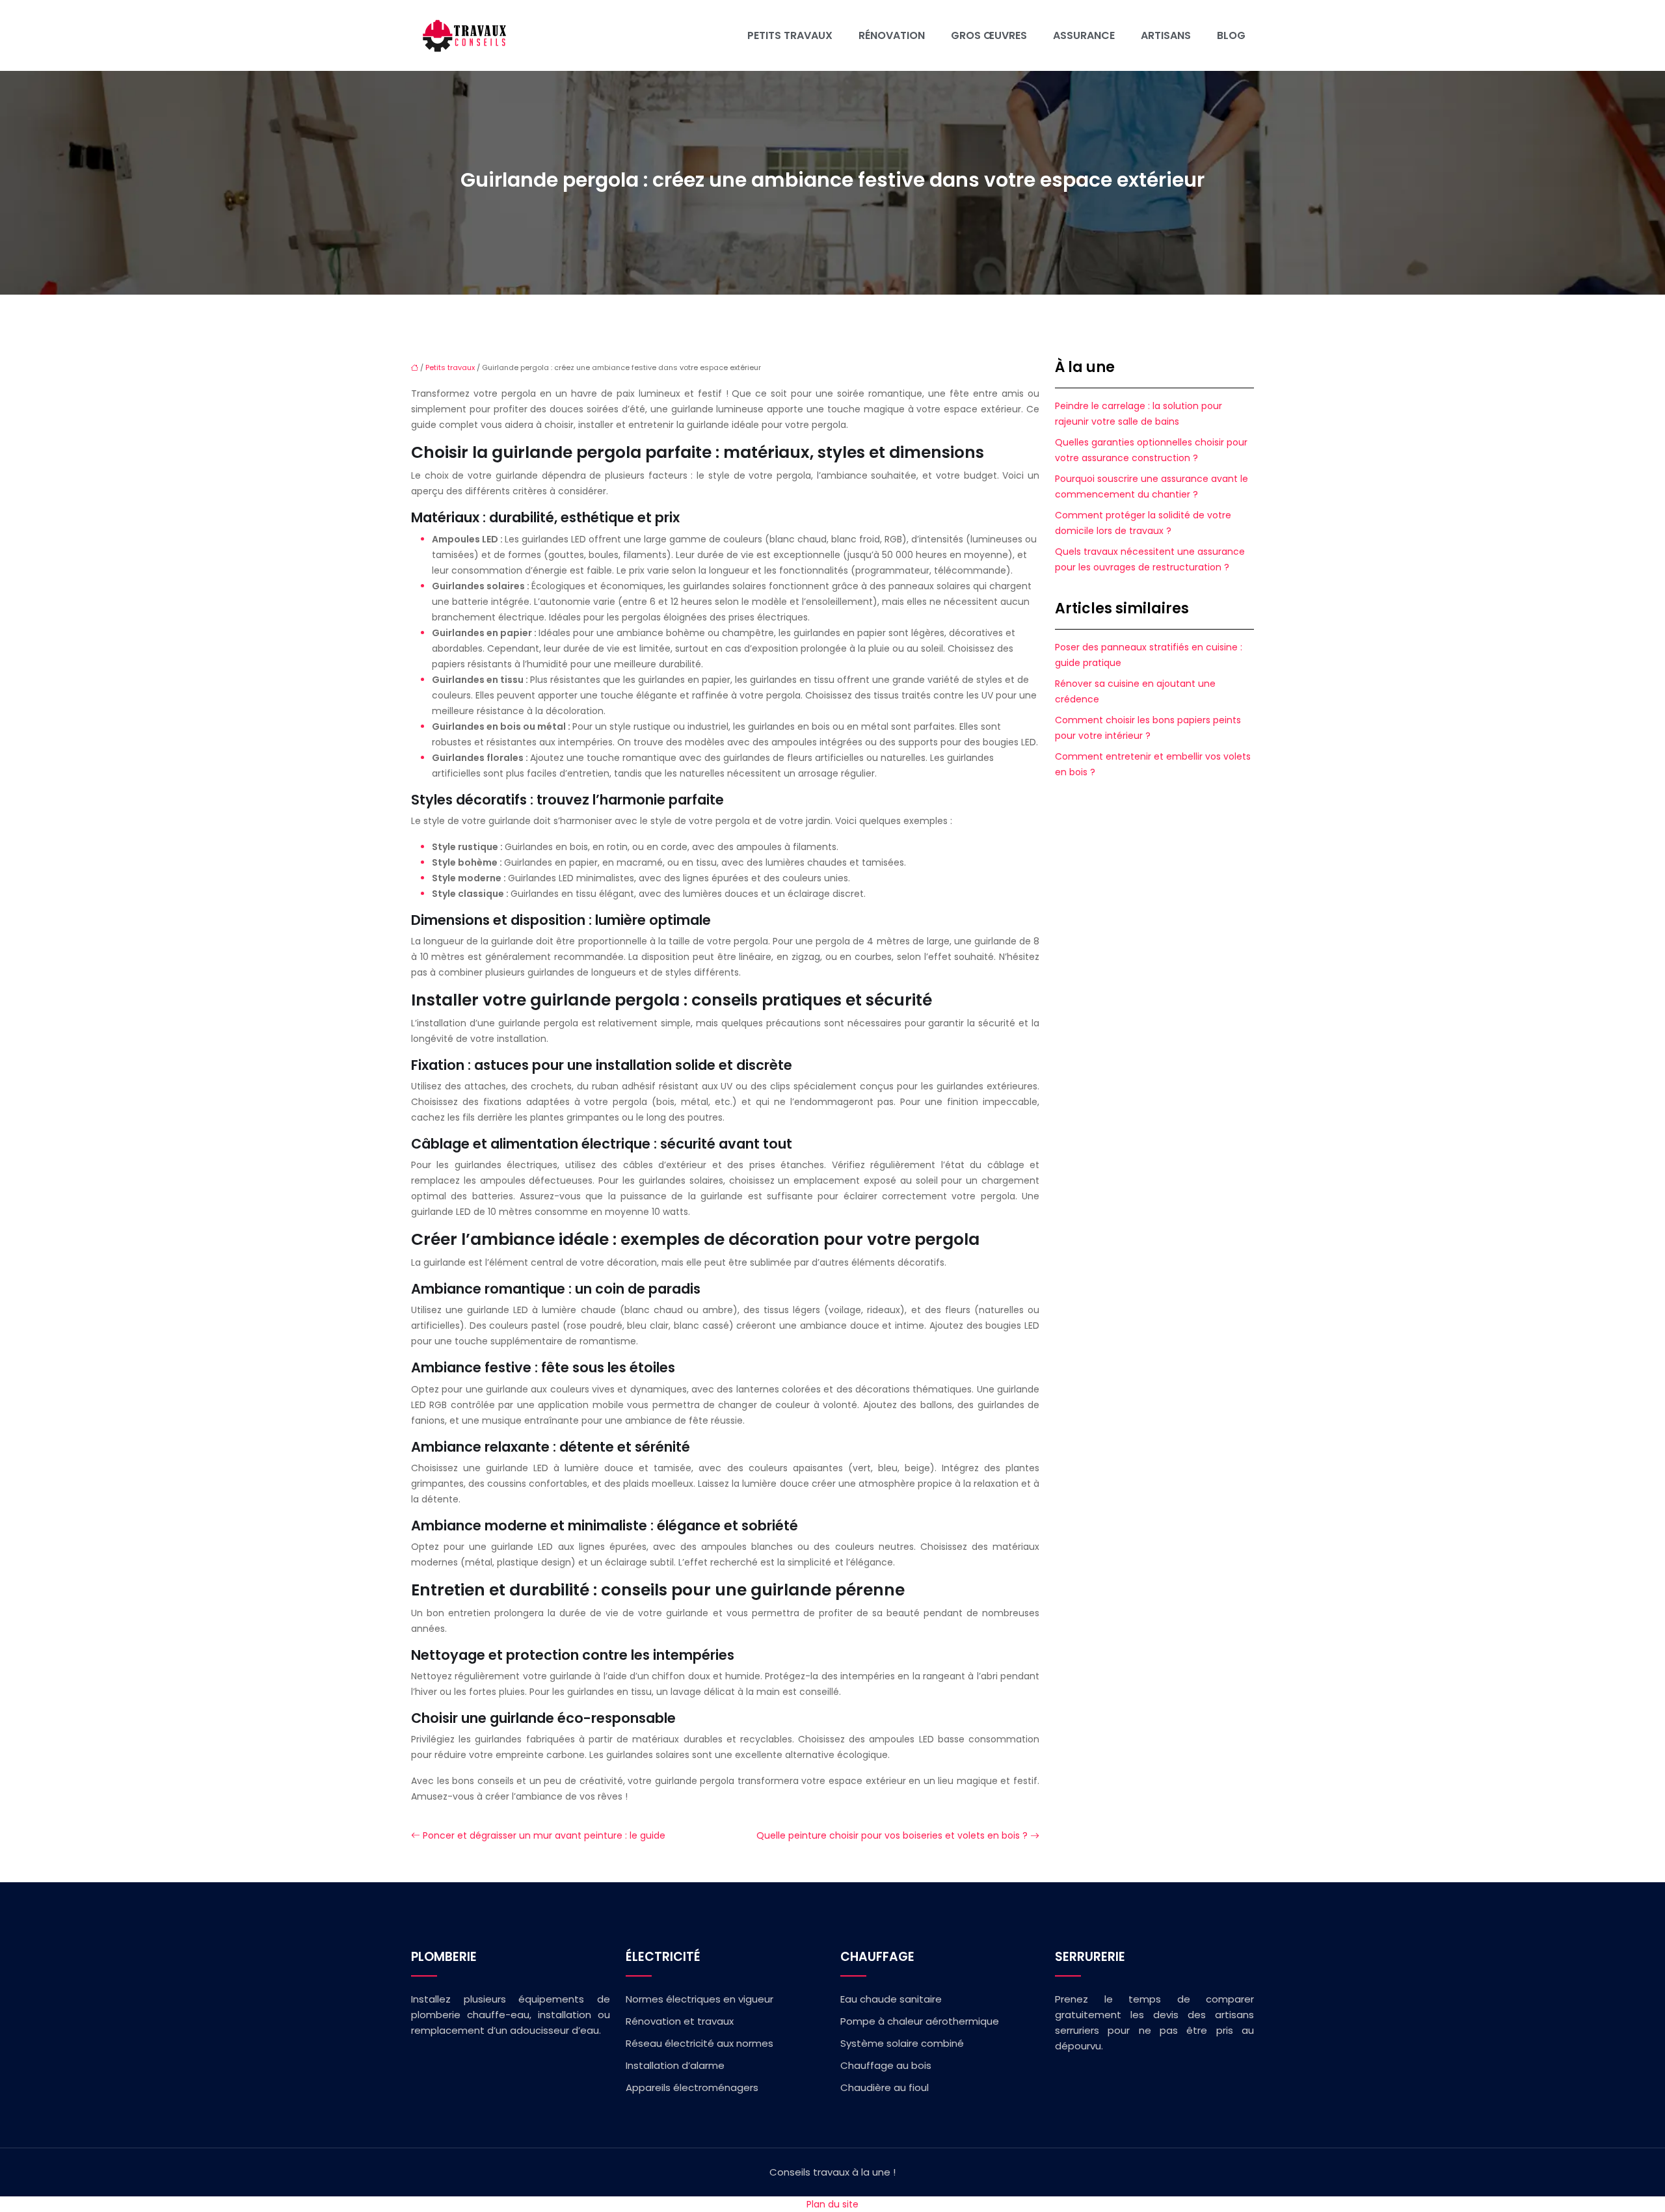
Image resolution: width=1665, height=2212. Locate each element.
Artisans (1166, 35)
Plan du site (832, 2204)
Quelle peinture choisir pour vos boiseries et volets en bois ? (892, 1835)
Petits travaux (790, 35)
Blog (1231, 35)
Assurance (1084, 35)
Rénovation (892, 35)
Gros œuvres (989, 35)
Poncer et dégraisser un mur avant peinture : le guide (544, 1835)
